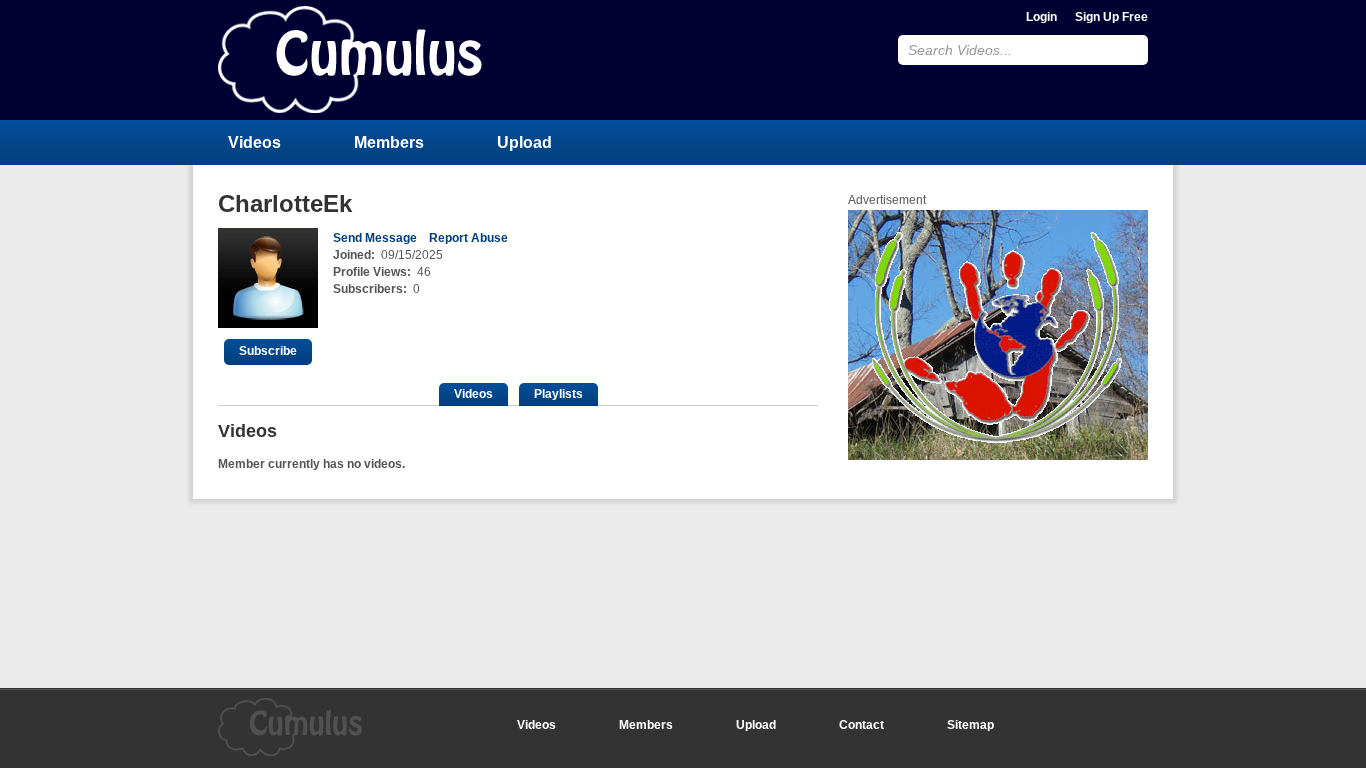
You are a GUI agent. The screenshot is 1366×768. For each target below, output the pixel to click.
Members (389, 142)
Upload (524, 142)
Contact (861, 725)
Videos (254, 142)
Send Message (375, 238)
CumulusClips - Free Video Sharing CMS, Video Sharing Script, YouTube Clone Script (350, 59)
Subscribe (268, 351)
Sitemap (970, 725)
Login (1041, 17)
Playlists (558, 394)
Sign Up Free (1111, 17)
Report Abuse (468, 238)
